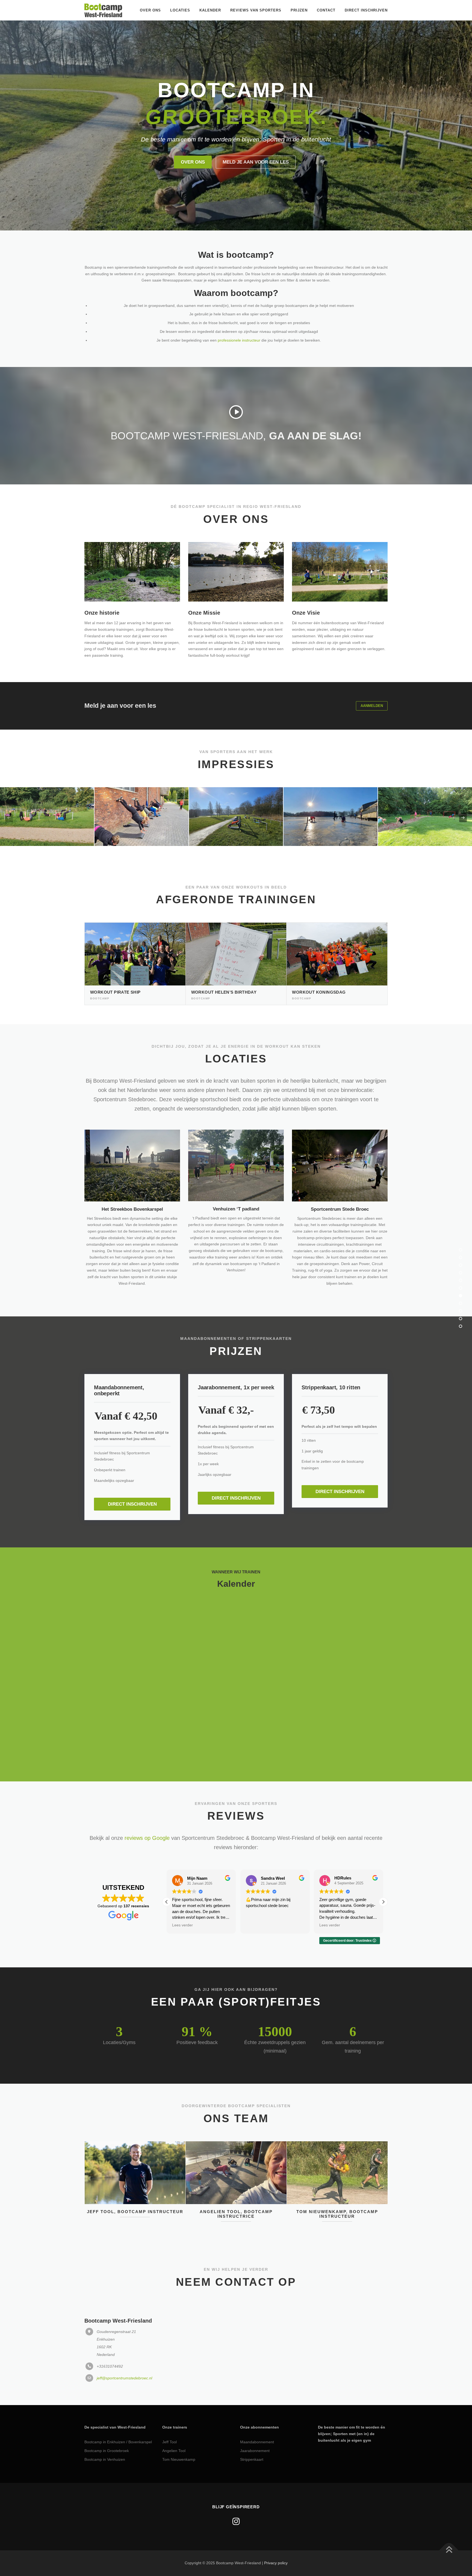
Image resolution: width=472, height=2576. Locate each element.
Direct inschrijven (366, 10)
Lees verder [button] (256, 1899)
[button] (167, 1875)
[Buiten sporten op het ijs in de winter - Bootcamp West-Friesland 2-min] (331, 790)
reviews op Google (147, 1811)
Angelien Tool (174, 2424)
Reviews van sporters (256, 10)
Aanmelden (372, 679)
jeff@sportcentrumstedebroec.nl (124, 2352)
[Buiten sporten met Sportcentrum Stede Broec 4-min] (141, 790)
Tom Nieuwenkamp (179, 2433)
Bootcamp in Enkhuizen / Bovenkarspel (118, 2415)
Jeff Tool (169, 2415)
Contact (326, 10)
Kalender (210, 10)
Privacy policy (276, 2536)
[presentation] (9, 791)
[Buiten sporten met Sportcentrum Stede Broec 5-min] (236, 790)
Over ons (150, 10)
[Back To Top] (449, 2524)
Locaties (180, 10)
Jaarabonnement (255, 2424)
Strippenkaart (252, 2433)
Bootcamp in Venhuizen (105, 2433)
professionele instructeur (239, 313)
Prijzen (299, 10)
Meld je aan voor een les (256, 135)
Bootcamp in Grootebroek (107, 2424)
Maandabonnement (257, 2415)
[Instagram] (236, 2495)
